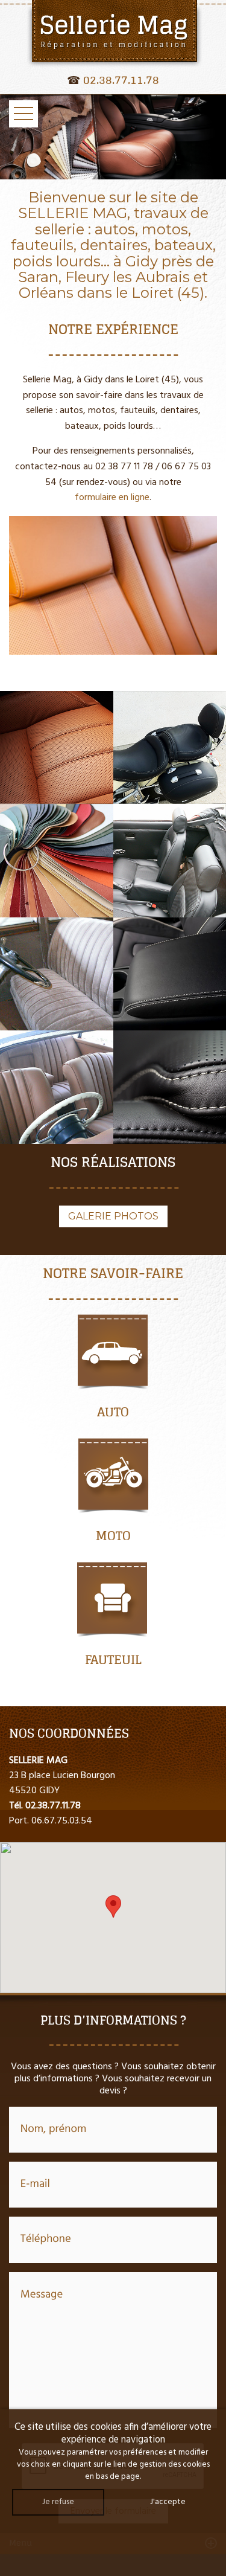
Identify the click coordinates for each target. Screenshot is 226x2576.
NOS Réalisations (113, 1162)
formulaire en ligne (112, 498)
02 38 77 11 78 (124, 467)
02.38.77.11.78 (121, 80)
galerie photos (113, 1216)
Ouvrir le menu (24, 114)
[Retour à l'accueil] (113, 34)
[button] (113, 1906)
